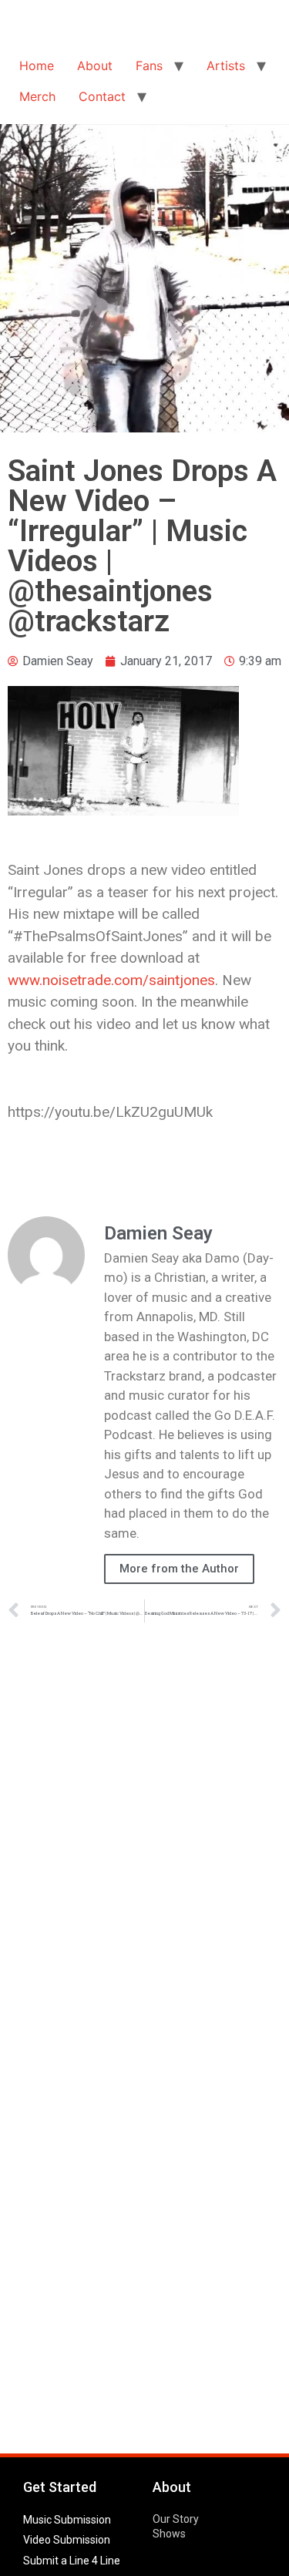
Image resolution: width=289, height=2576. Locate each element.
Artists (226, 66)
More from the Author (179, 1569)
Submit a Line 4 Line (72, 2561)
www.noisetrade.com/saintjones (111, 980)
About (95, 66)
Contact (102, 96)
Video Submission (67, 2540)
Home (37, 66)
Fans (149, 66)
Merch (37, 96)
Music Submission (67, 2520)
